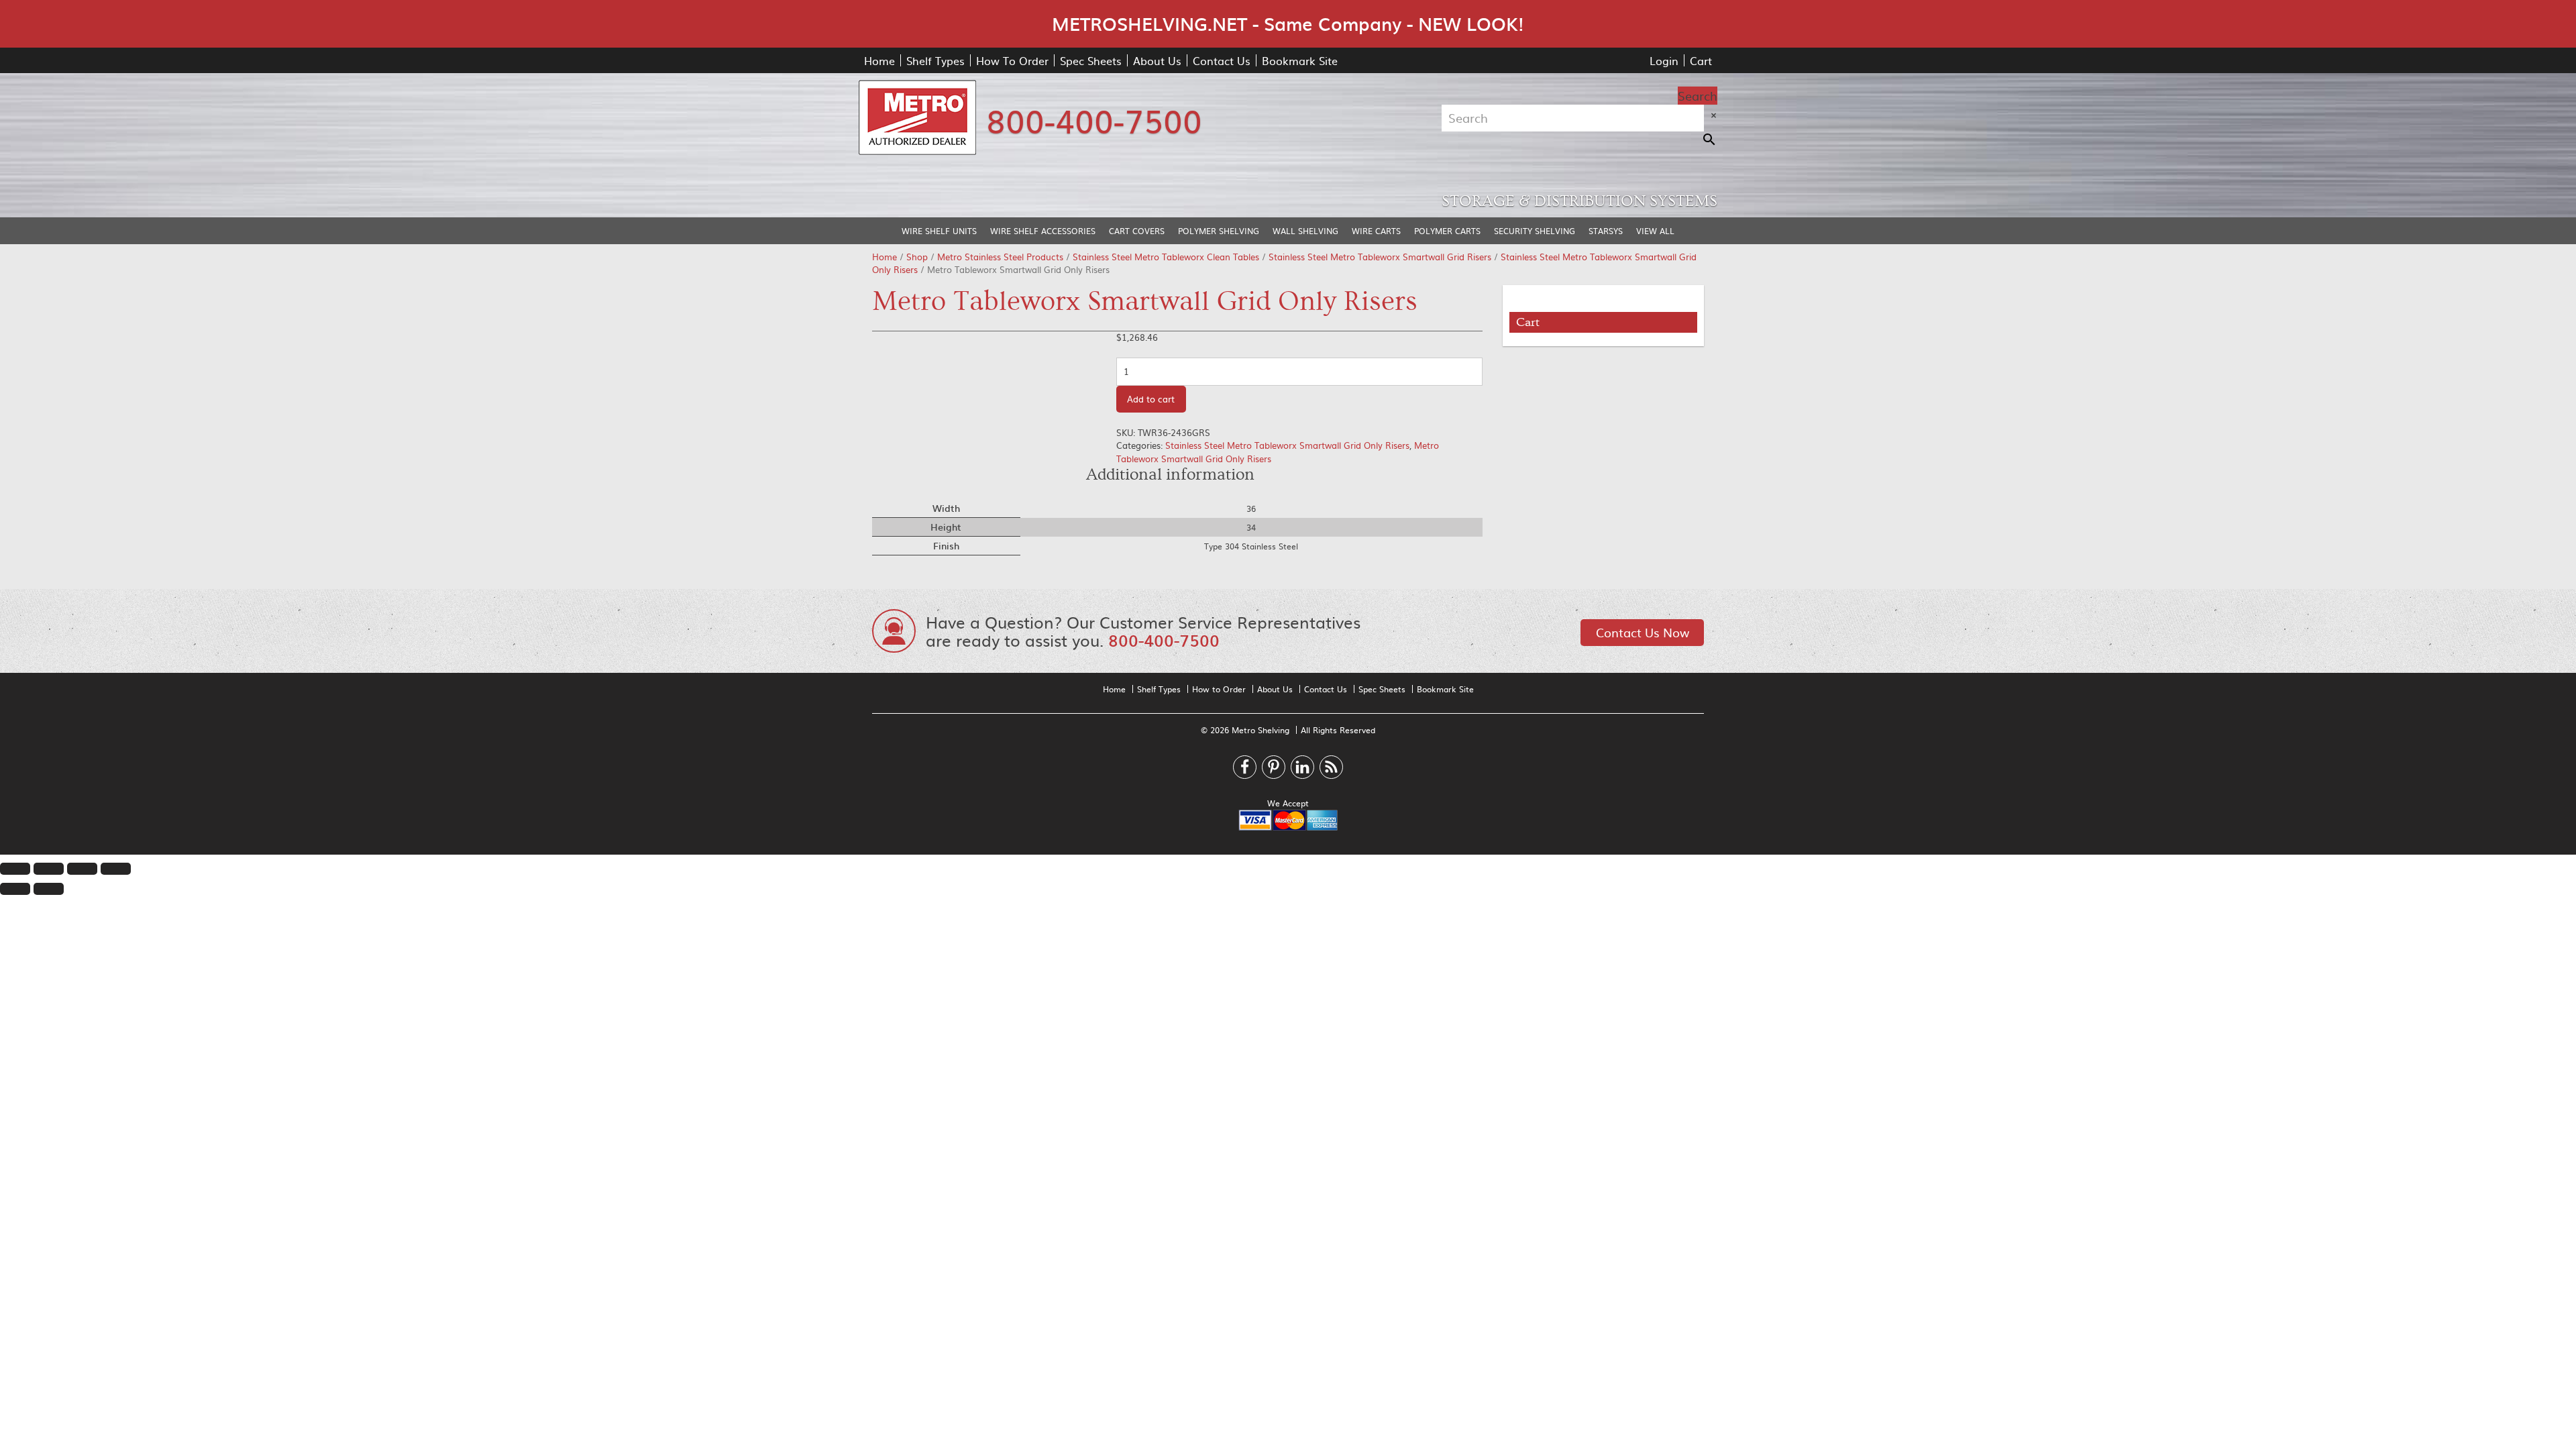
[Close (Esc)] (15, 869)
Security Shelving (1535, 231)
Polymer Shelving (1219, 231)
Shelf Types (935, 60)
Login (1664, 60)
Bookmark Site (1300, 60)
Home (879, 60)
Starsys (1606, 231)
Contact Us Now (1643, 632)
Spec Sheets (1091, 60)
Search (1698, 96)
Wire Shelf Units (939, 231)
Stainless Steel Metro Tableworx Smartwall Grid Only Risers (1287, 445)
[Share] (49, 869)
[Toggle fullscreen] (82, 869)
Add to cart (1151, 399)
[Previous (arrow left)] (15, 889)
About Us (1157, 60)
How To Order (1012, 60)
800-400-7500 (1094, 119)
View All (1655, 231)
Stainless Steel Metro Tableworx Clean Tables (1166, 257)
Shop (917, 257)
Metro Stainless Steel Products (1000, 257)
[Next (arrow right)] (49, 889)
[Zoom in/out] (116, 869)
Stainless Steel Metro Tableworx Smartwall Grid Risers (1380, 257)
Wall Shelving (1305, 231)
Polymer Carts (1447, 231)
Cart (1701, 60)
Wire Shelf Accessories (1043, 231)
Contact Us (1222, 60)
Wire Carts (1376, 231)
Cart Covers (1137, 231)
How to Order (1219, 689)
